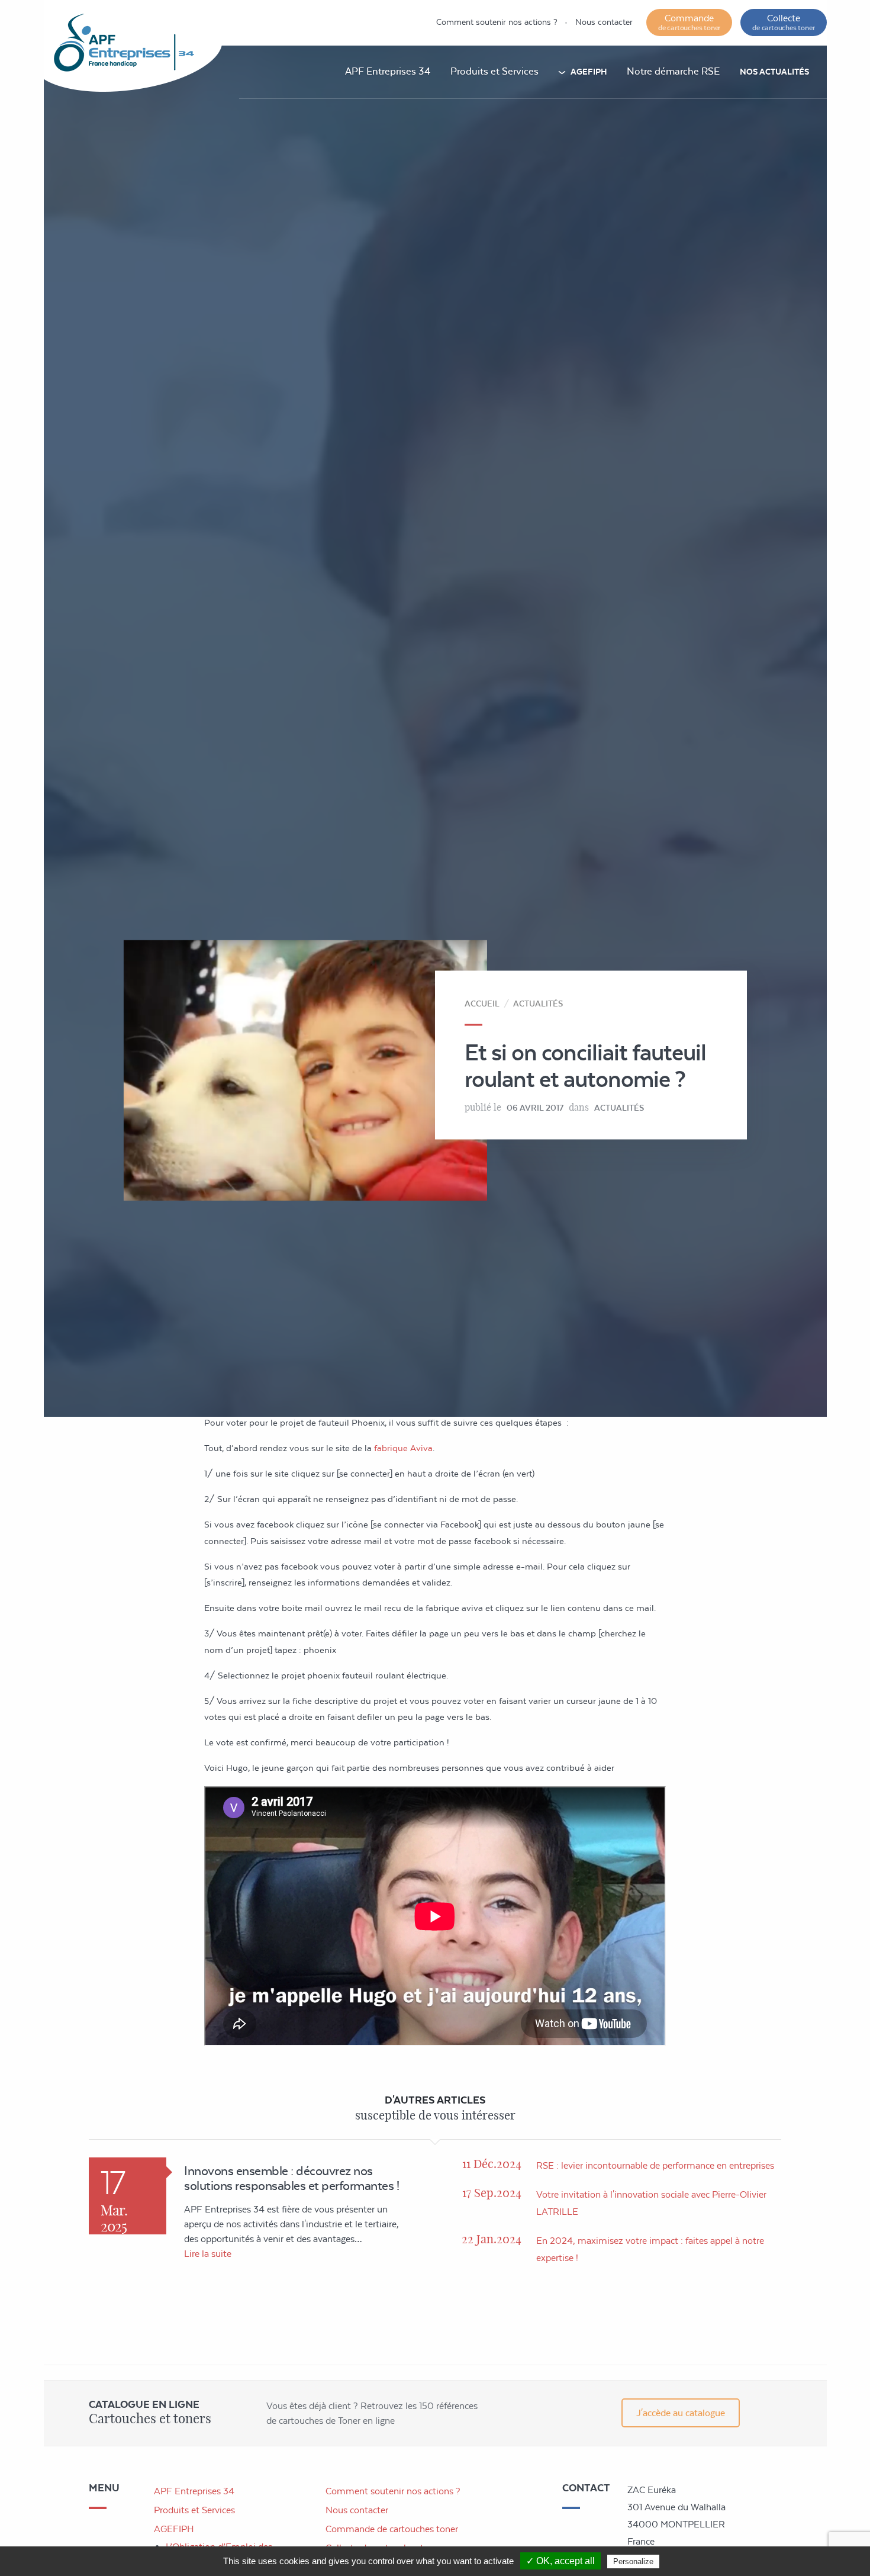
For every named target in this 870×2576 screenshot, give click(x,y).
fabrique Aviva (403, 1448)
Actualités (538, 1003)
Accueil (482, 1003)
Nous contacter (604, 22)
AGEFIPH (589, 72)
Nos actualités (774, 72)
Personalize (633, 2561)
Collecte (783, 22)
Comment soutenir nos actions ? (497, 22)
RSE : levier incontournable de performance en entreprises (655, 2165)
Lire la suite (208, 2254)
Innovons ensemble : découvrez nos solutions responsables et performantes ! (291, 2178)
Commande (689, 22)
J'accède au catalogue (681, 2413)
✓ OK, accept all (560, 2561)
